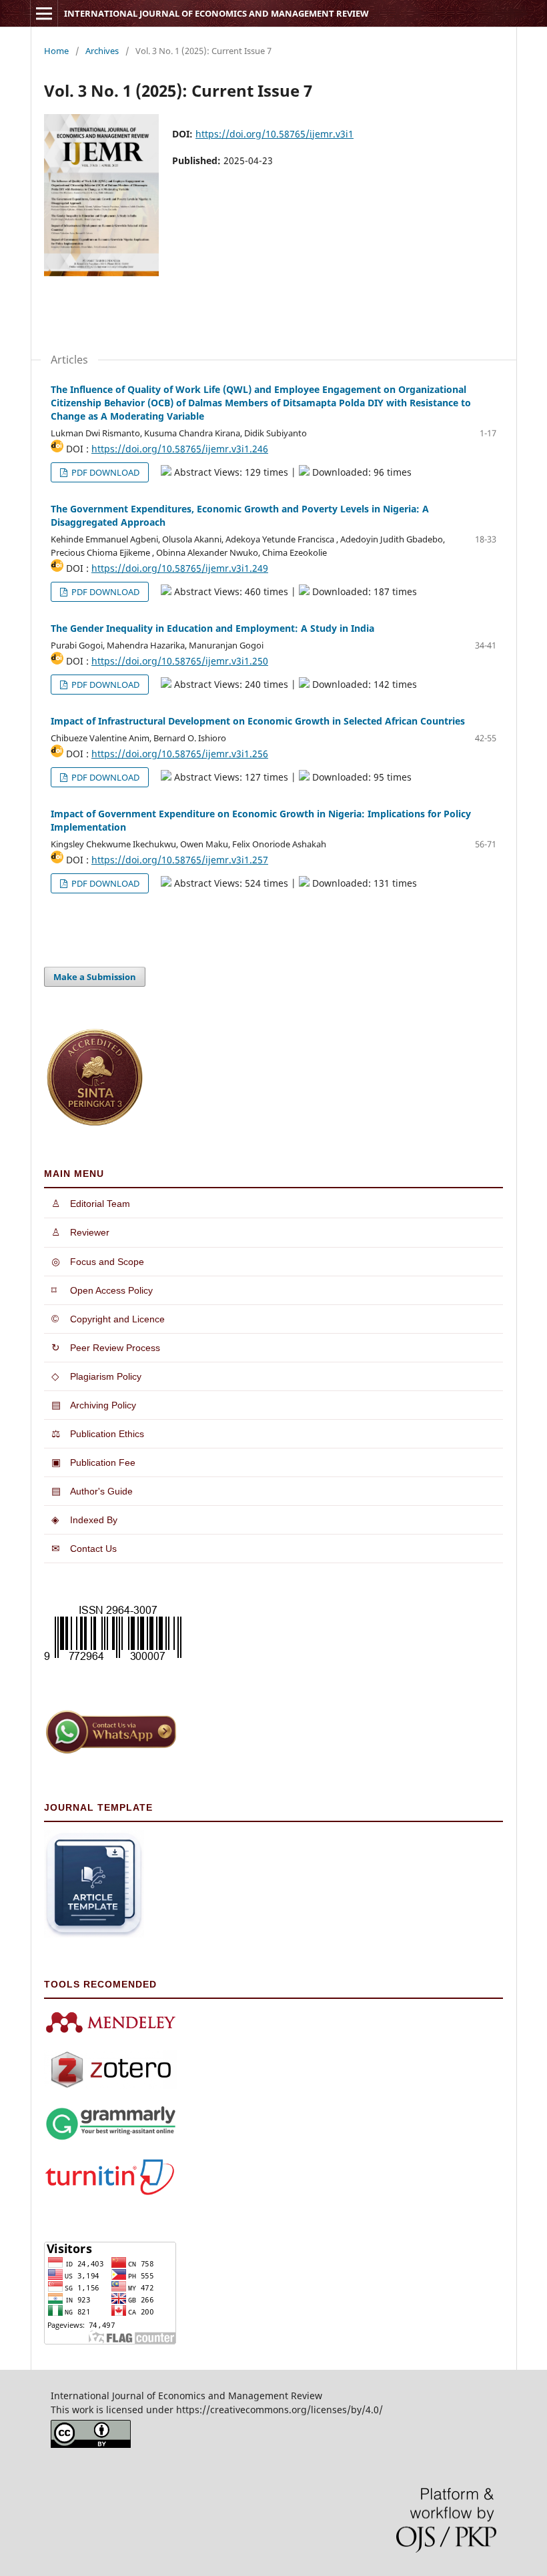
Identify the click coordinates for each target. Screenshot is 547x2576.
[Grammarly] (111, 2138)
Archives (102, 51)
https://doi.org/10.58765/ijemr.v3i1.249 (180, 568)
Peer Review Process (106, 1347)
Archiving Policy (94, 1405)
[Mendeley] (111, 2032)
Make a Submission (95, 977)
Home (56, 51)
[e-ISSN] (113, 1660)
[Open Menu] (44, 13)
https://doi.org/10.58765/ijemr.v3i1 (275, 134)
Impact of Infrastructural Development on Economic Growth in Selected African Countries (258, 721)
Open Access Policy (102, 1290)
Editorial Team (91, 1203)
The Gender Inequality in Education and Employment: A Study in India (212, 628)
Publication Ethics (98, 1433)
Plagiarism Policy (96, 1376)
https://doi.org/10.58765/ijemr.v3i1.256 (180, 754)
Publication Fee (93, 1462)
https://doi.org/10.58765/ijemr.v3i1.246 (180, 449)
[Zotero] (111, 2086)
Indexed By (84, 1520)
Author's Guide (92, 1491)
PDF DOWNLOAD (104, 472)
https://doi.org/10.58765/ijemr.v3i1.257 (180, 860)
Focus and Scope (98, 1261)
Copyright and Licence (108, 1319)
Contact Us (84, 1548)
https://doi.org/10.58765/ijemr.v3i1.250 (180, 661)
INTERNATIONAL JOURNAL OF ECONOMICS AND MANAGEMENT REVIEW (216, 13)
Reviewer (80, 1232)
